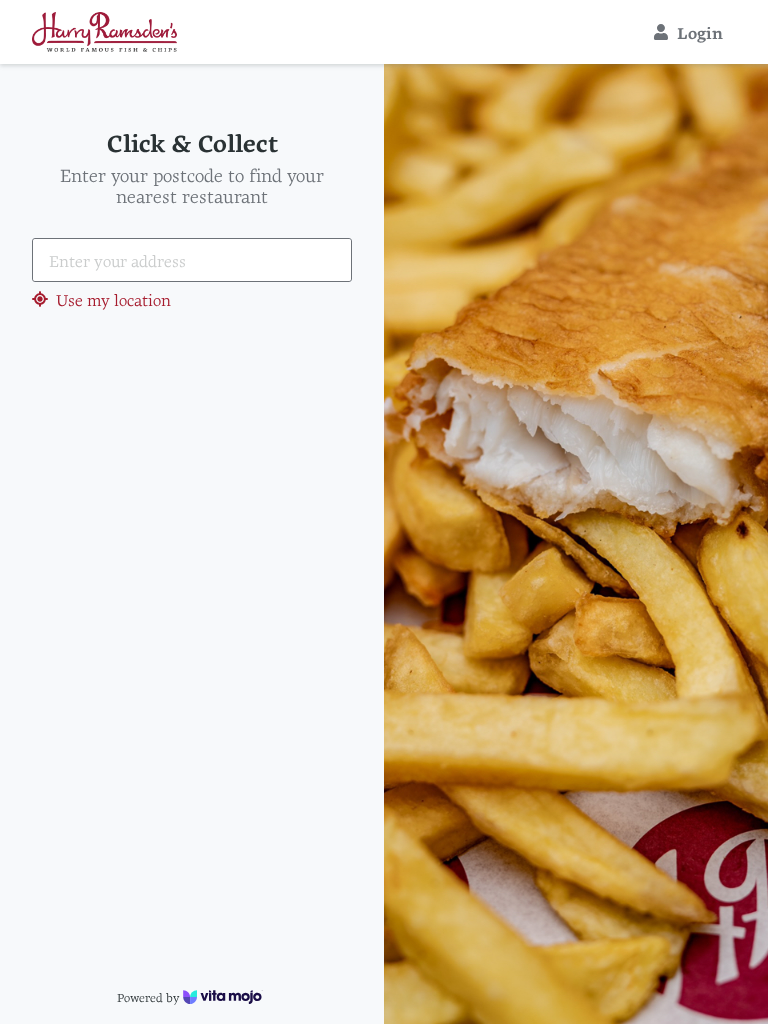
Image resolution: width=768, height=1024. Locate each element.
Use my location (113, 299)
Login (700, 32)
